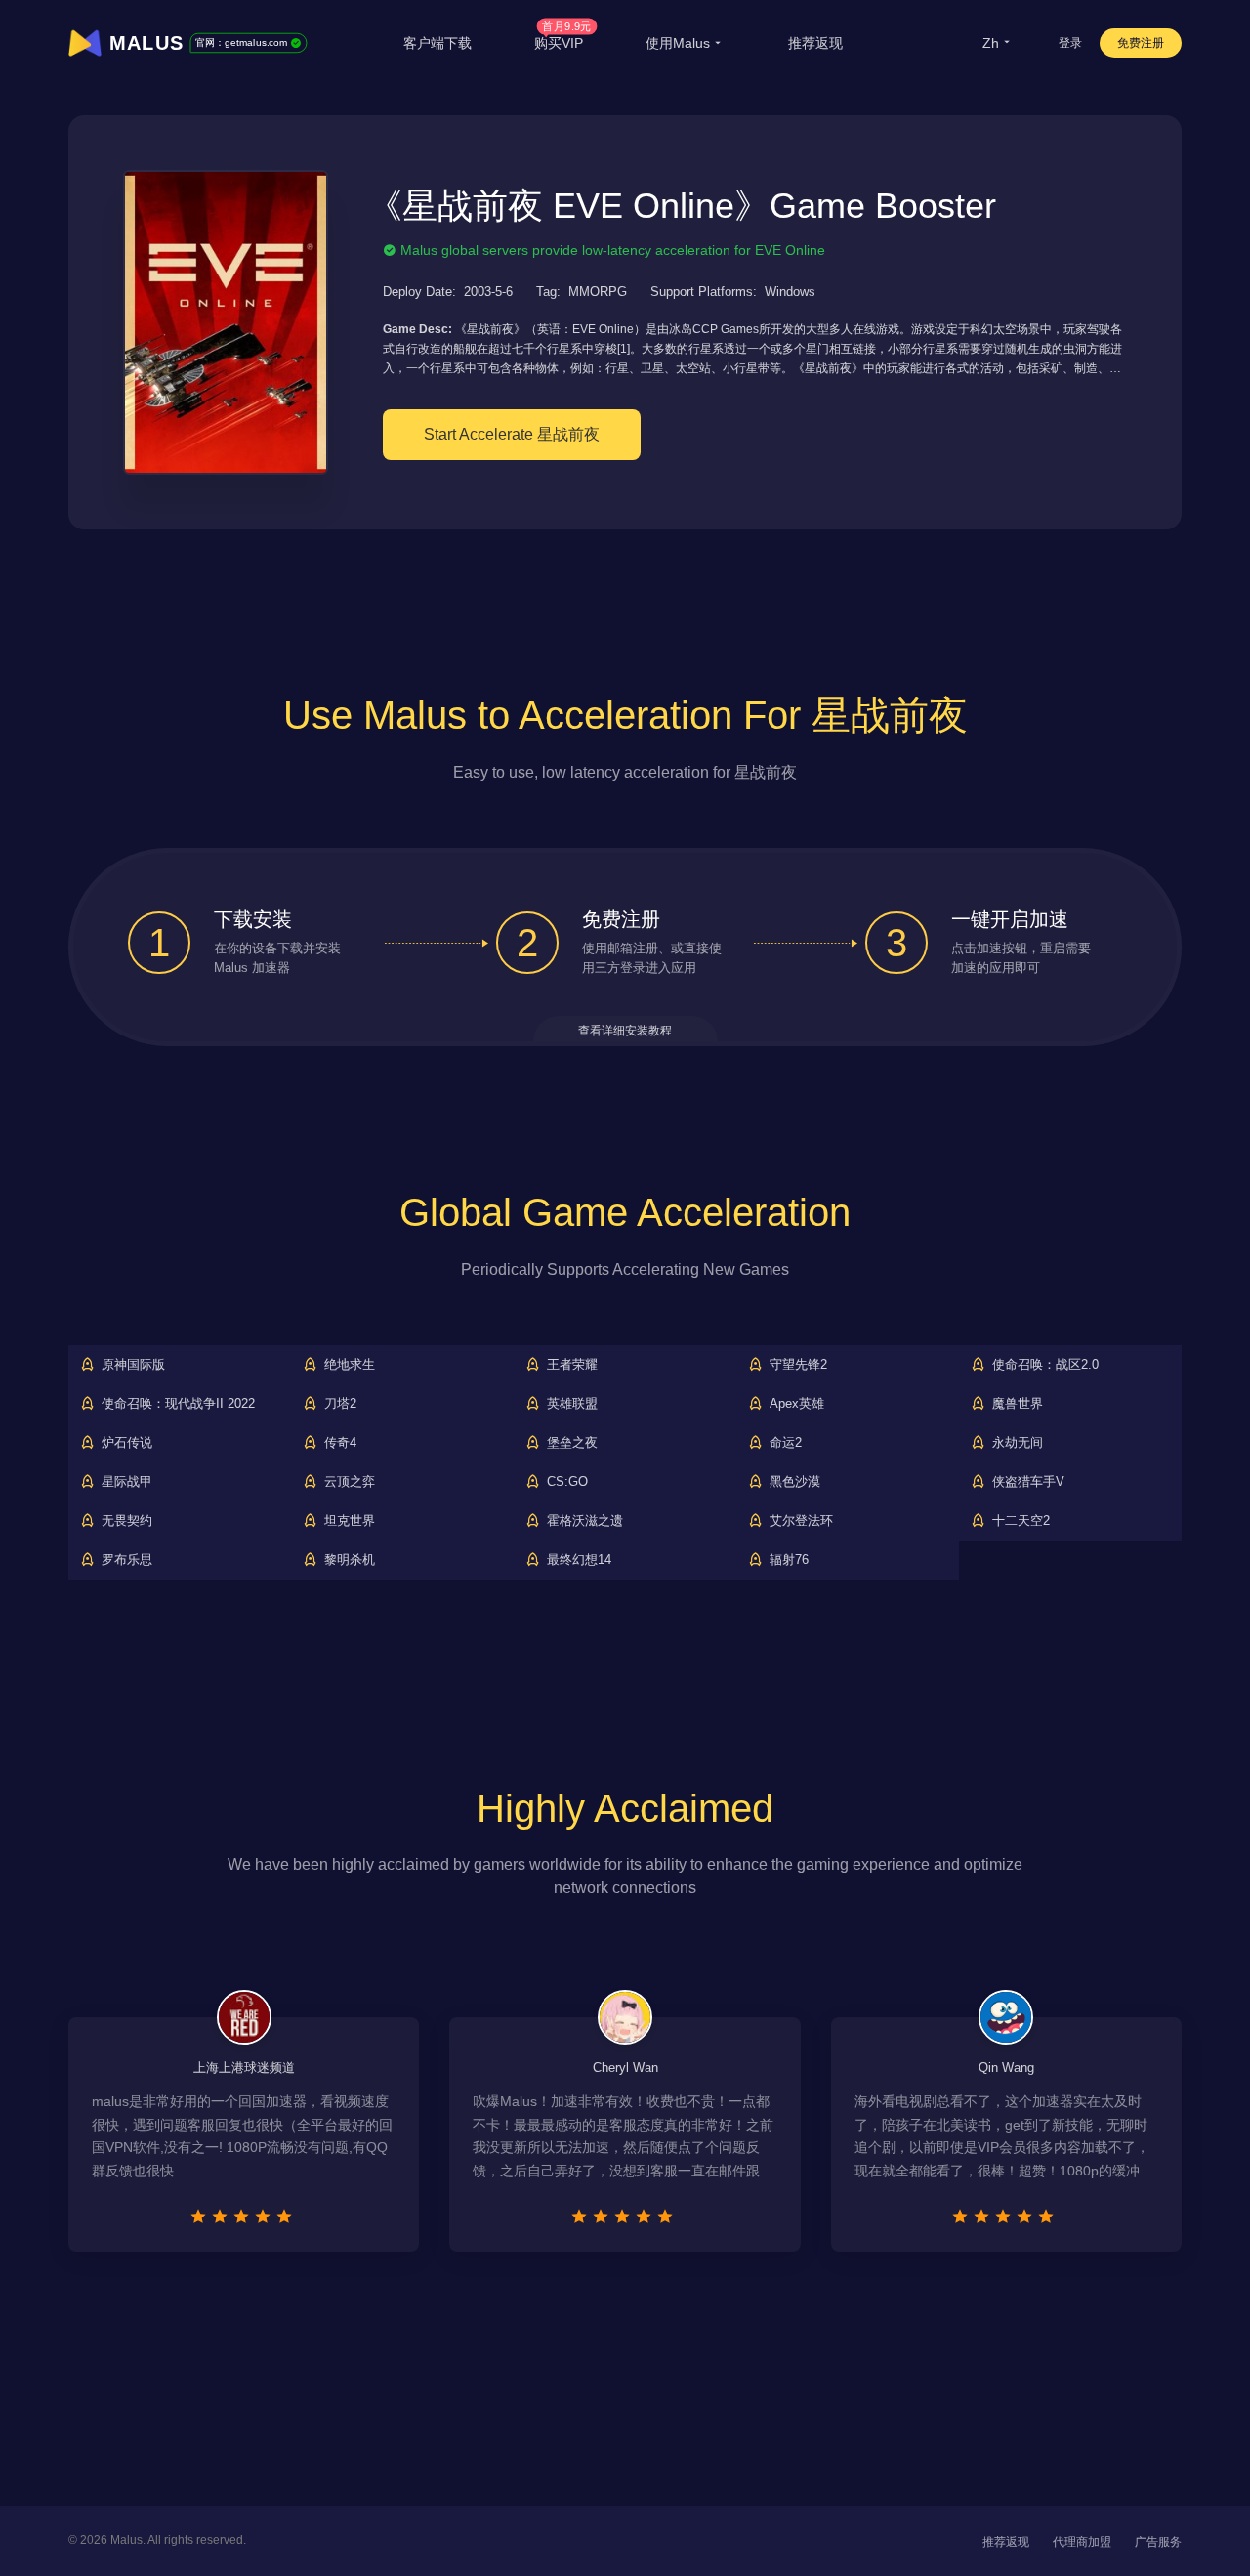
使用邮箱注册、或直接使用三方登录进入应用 (652, 958)
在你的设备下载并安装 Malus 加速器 (277, 958)
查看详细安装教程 (625, 1031)
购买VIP (563, 43)
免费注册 (1141, 43)
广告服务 (1158, 2542)
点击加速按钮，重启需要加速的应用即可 (1021, 958)
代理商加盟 (1082, 2542)
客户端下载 (437, 43)
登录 (1070, 43)
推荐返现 (815, 43)
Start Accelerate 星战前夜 (512, 434)
